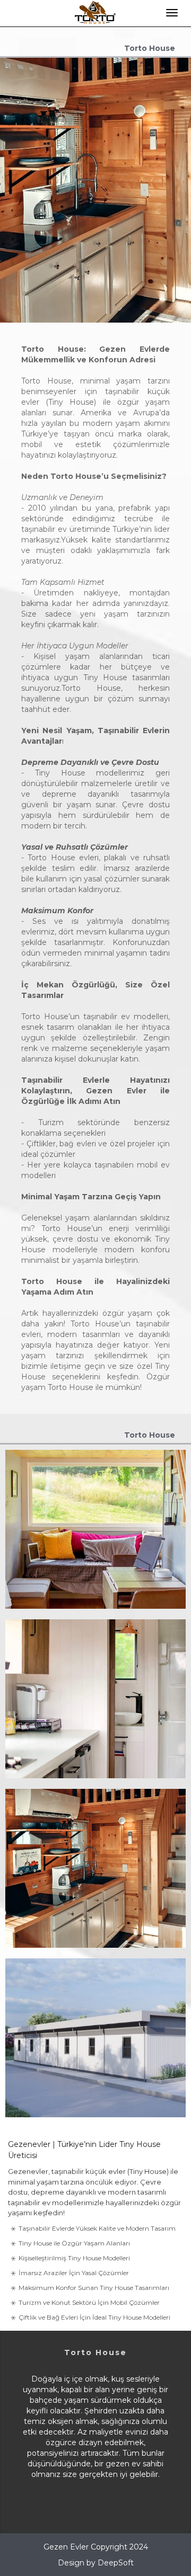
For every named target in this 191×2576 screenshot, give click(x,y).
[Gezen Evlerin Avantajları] (95, 1589)
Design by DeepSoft (96, 2563)
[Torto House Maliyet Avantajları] (95, 2097)
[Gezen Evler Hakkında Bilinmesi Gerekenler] (95, 1928)
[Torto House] (95, 1758)
